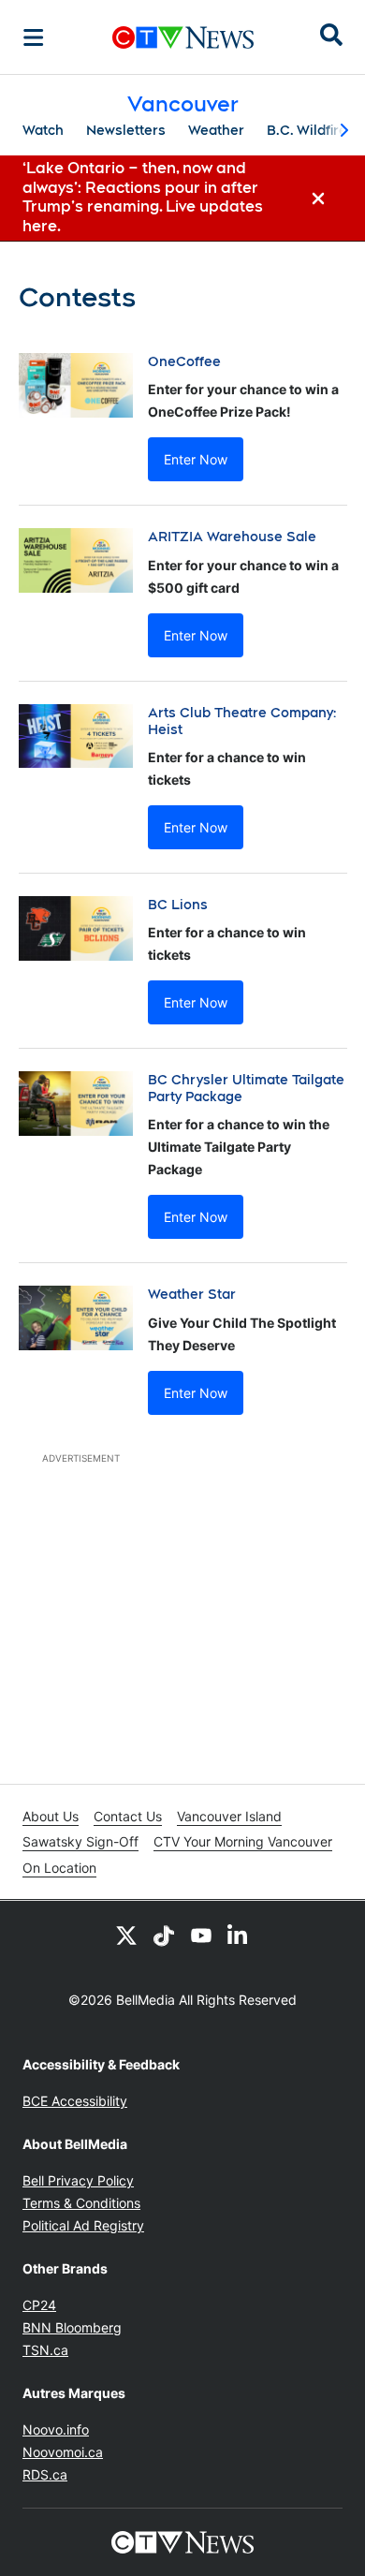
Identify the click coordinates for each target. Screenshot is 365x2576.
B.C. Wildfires (311, 130)
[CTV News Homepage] (183, 37)
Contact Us (128, 1816)
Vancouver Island (229, 1816)
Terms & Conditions (81, 2203)
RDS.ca (45, 2474)
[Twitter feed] (126, 1935)
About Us (51, 1816)
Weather (216, 130)
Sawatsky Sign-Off (80, 1841)
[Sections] (34, 37)
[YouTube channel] (201, 1935)
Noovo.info (56, 2429)
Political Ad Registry (83, 2225)
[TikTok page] (164, 1935)
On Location (59, 1868)
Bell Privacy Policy (78, 2180)
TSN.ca (45, 2350)
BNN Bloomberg (72, 2327)
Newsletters (126, 130)
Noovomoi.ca (63, 2452)
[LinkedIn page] (239, 1935)
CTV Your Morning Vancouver (243, 1841)
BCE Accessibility (75, 2101)
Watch (43, 130)
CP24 (39, 2305)
